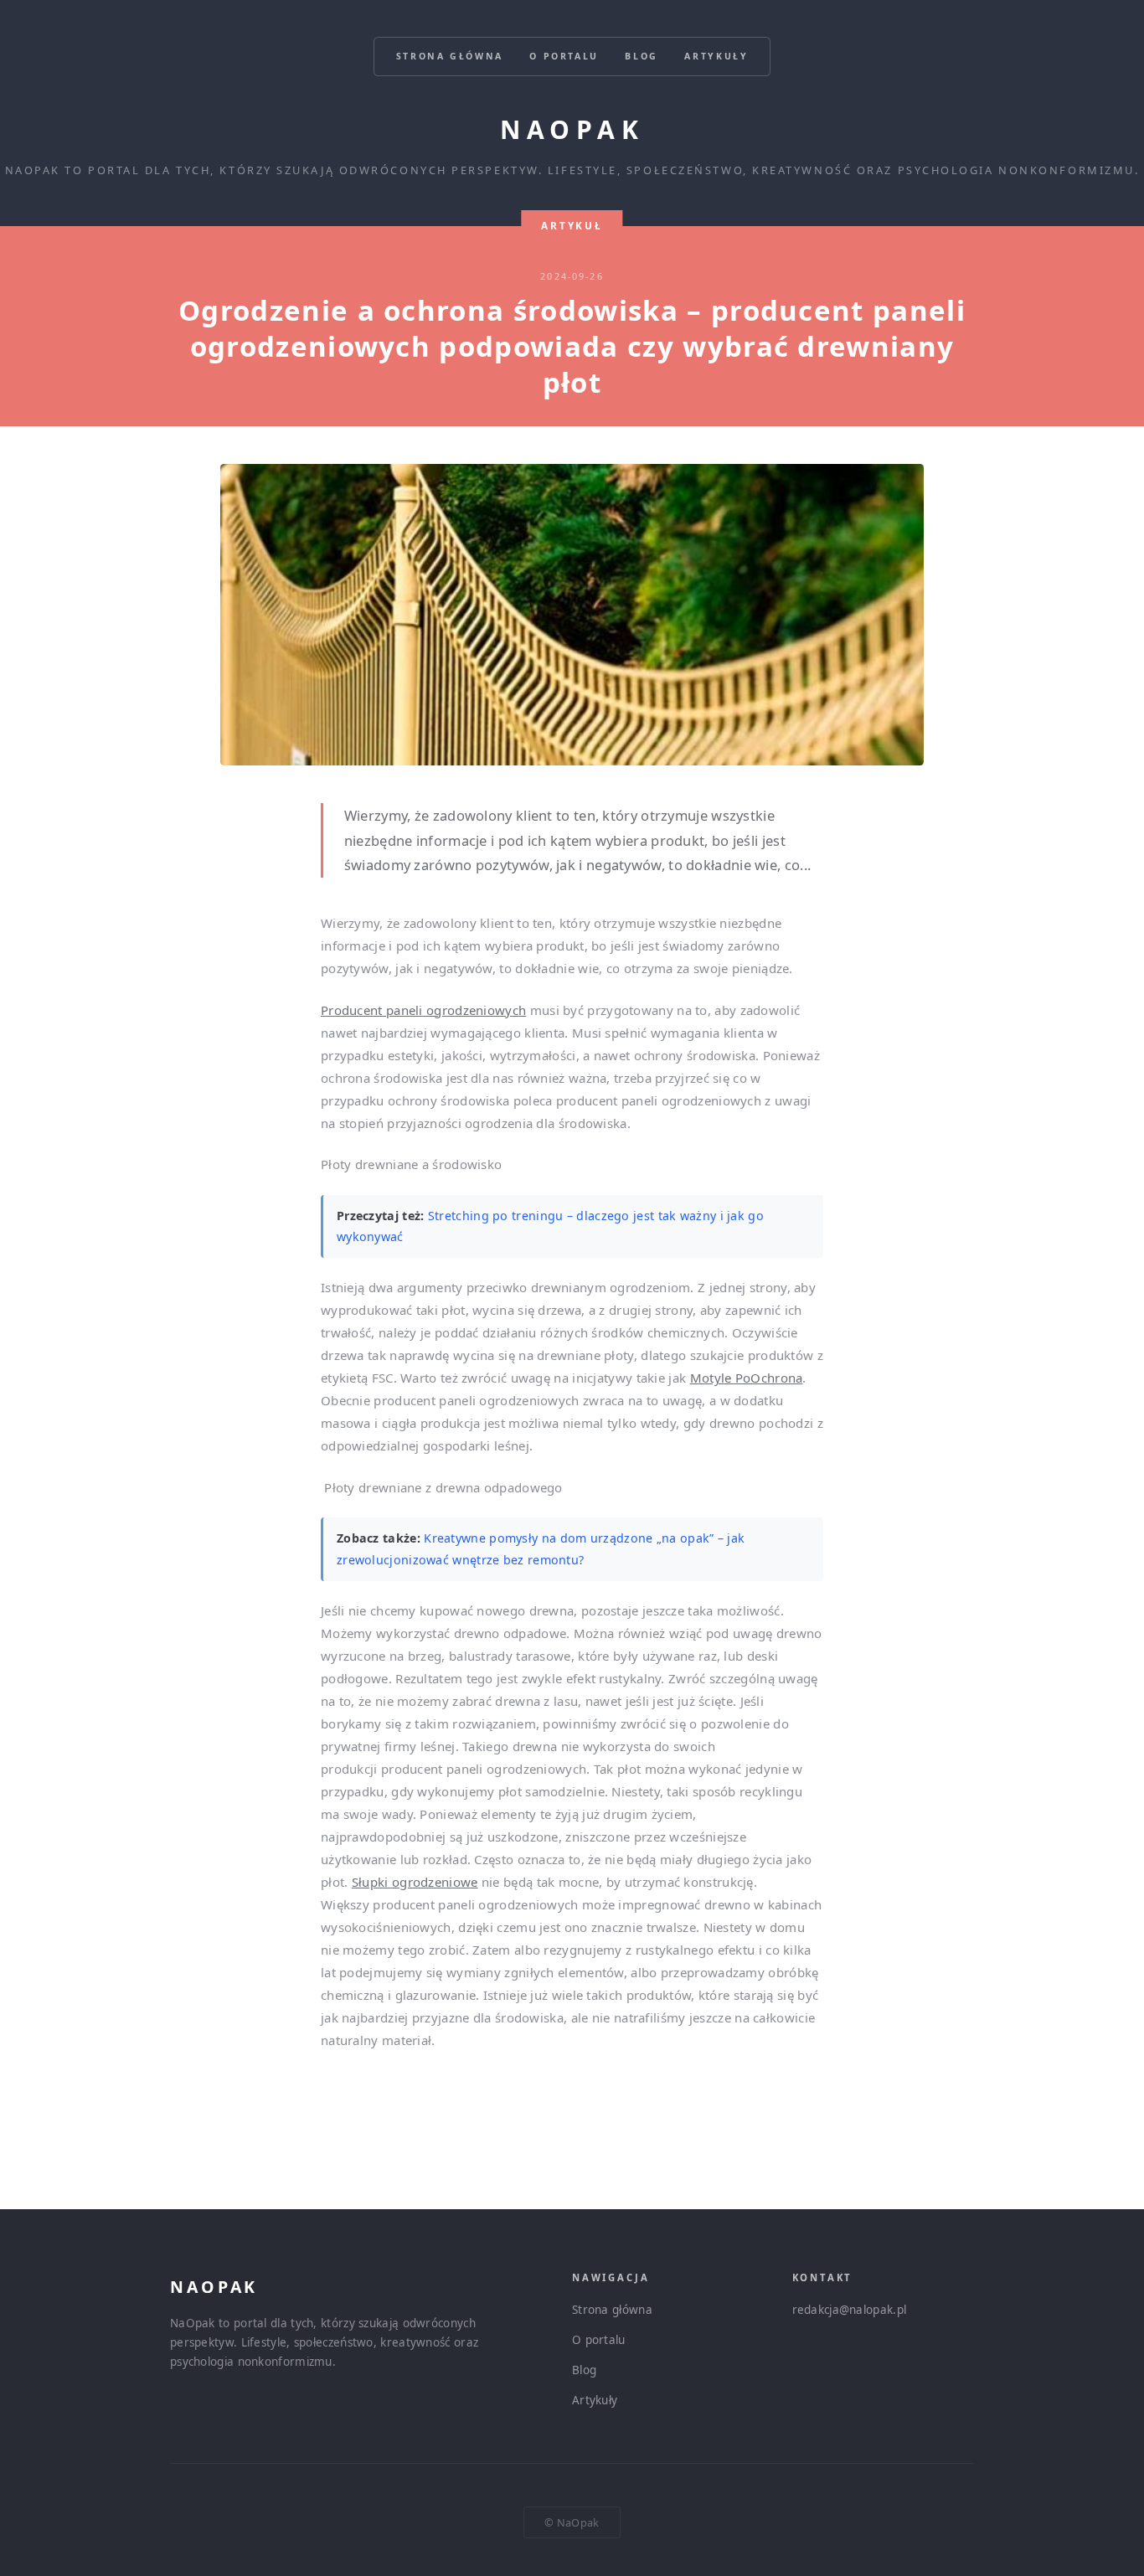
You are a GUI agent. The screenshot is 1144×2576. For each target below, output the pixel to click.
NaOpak (572, 129)
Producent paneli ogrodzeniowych (423, 1010)
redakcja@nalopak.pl (850, 2310)
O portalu (564, 56)
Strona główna (450, 56)
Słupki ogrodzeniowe (415, 1882)
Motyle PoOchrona (747, 1378)
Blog (642, 56)
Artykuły (716, 56)
